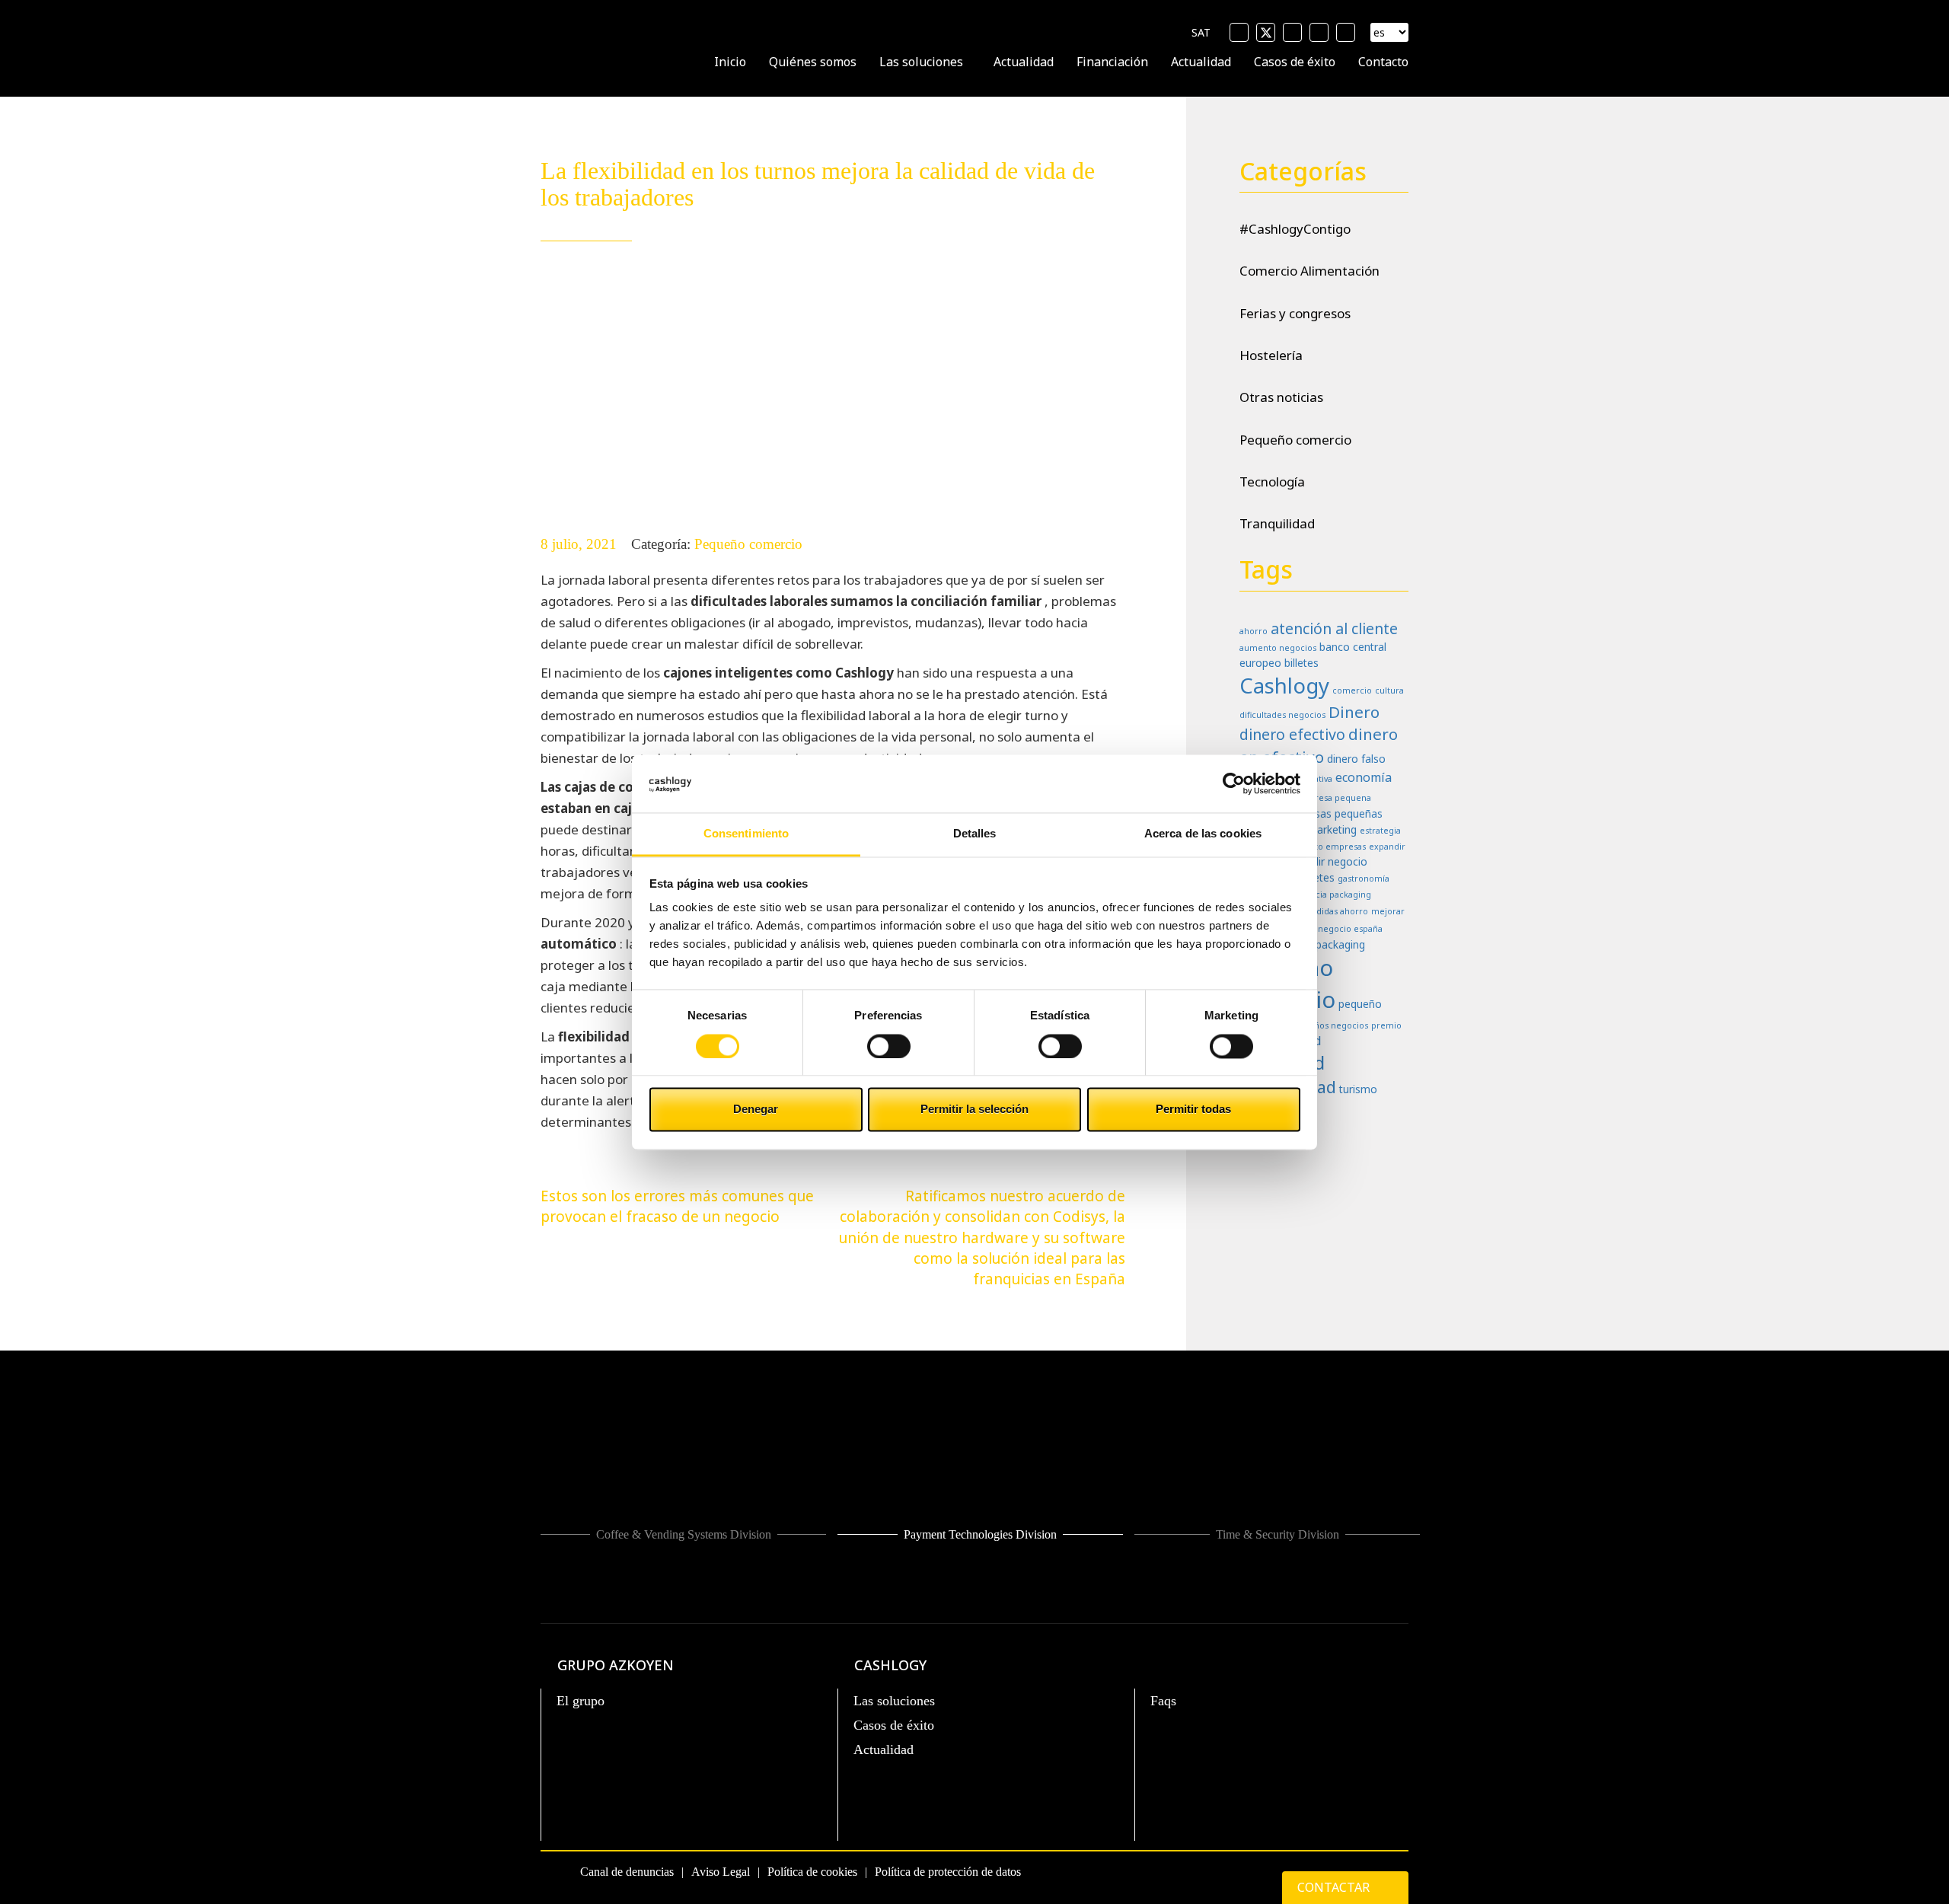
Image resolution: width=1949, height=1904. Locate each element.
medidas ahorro (1335, 911)
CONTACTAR (1335, 1887)
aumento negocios (1278, 648)
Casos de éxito (1295, 62)
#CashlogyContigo (1295, 229)
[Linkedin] (1319, 32)
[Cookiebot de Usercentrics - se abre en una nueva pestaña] (1234, 783)
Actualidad (1024, 62)
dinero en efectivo (1319, 745)
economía (1364, 777)
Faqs (1163, 1701)
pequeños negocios (1328, 1025)
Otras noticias (1281, 397)
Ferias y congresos (1295, 313)
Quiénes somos (813, 62)
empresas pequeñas (1333, 813)
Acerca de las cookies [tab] (1203, 834)
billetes (1301, 663)
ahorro (1254, 631)
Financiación (1112, 62)
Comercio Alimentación (1309, 271)
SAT (1201, 32)
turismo (1358, 1089)
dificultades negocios (1282, 715)
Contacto (1383, 62)
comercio (1352, 690)
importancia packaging (1324, 895)
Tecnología (1272, 482)
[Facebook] (1239, 32)
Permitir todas (1193, 1110)
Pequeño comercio (748, 544)
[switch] (889, 1046)
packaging (1340, 944)
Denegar (756, 1110)
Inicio (730, 62)
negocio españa (1350, 929)
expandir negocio (1325, 861)
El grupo (581, 1701)
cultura (1389, 690)
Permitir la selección (974, 1110)
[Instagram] (1346, 32)
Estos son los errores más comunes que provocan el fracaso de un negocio (677, 1206)
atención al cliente (1334, 628)
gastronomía (1364, 879)
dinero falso (1356, 759)
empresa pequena (1333, 798)
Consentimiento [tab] (746, 834)
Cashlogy (1284, 685)
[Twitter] (1266, 32)
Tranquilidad (1277, 523)
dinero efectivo (1292, 734)
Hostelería (1271, 355)
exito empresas (1334, 847)
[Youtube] (1292, 32)
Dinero (1354, 712)
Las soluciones (921, 62)
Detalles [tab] (975, 834)
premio (1386, 1025)
